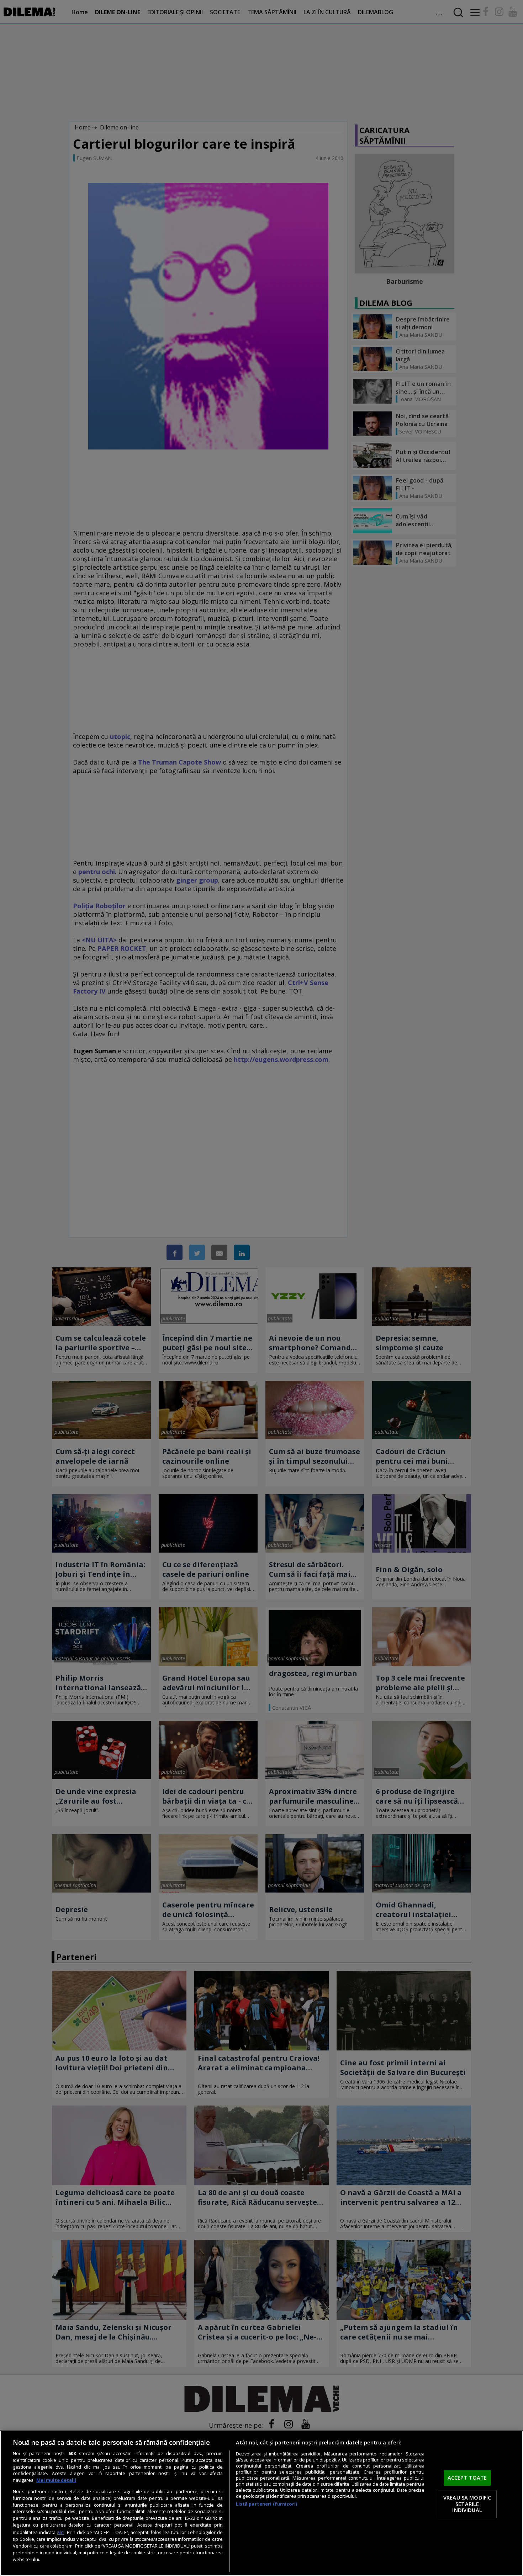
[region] (261, 2503)
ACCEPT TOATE (467, 2478)
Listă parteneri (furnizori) (266, 2504)
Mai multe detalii (56, 2480)
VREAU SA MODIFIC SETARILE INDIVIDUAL (467, 2504)
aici (61, 2532)
